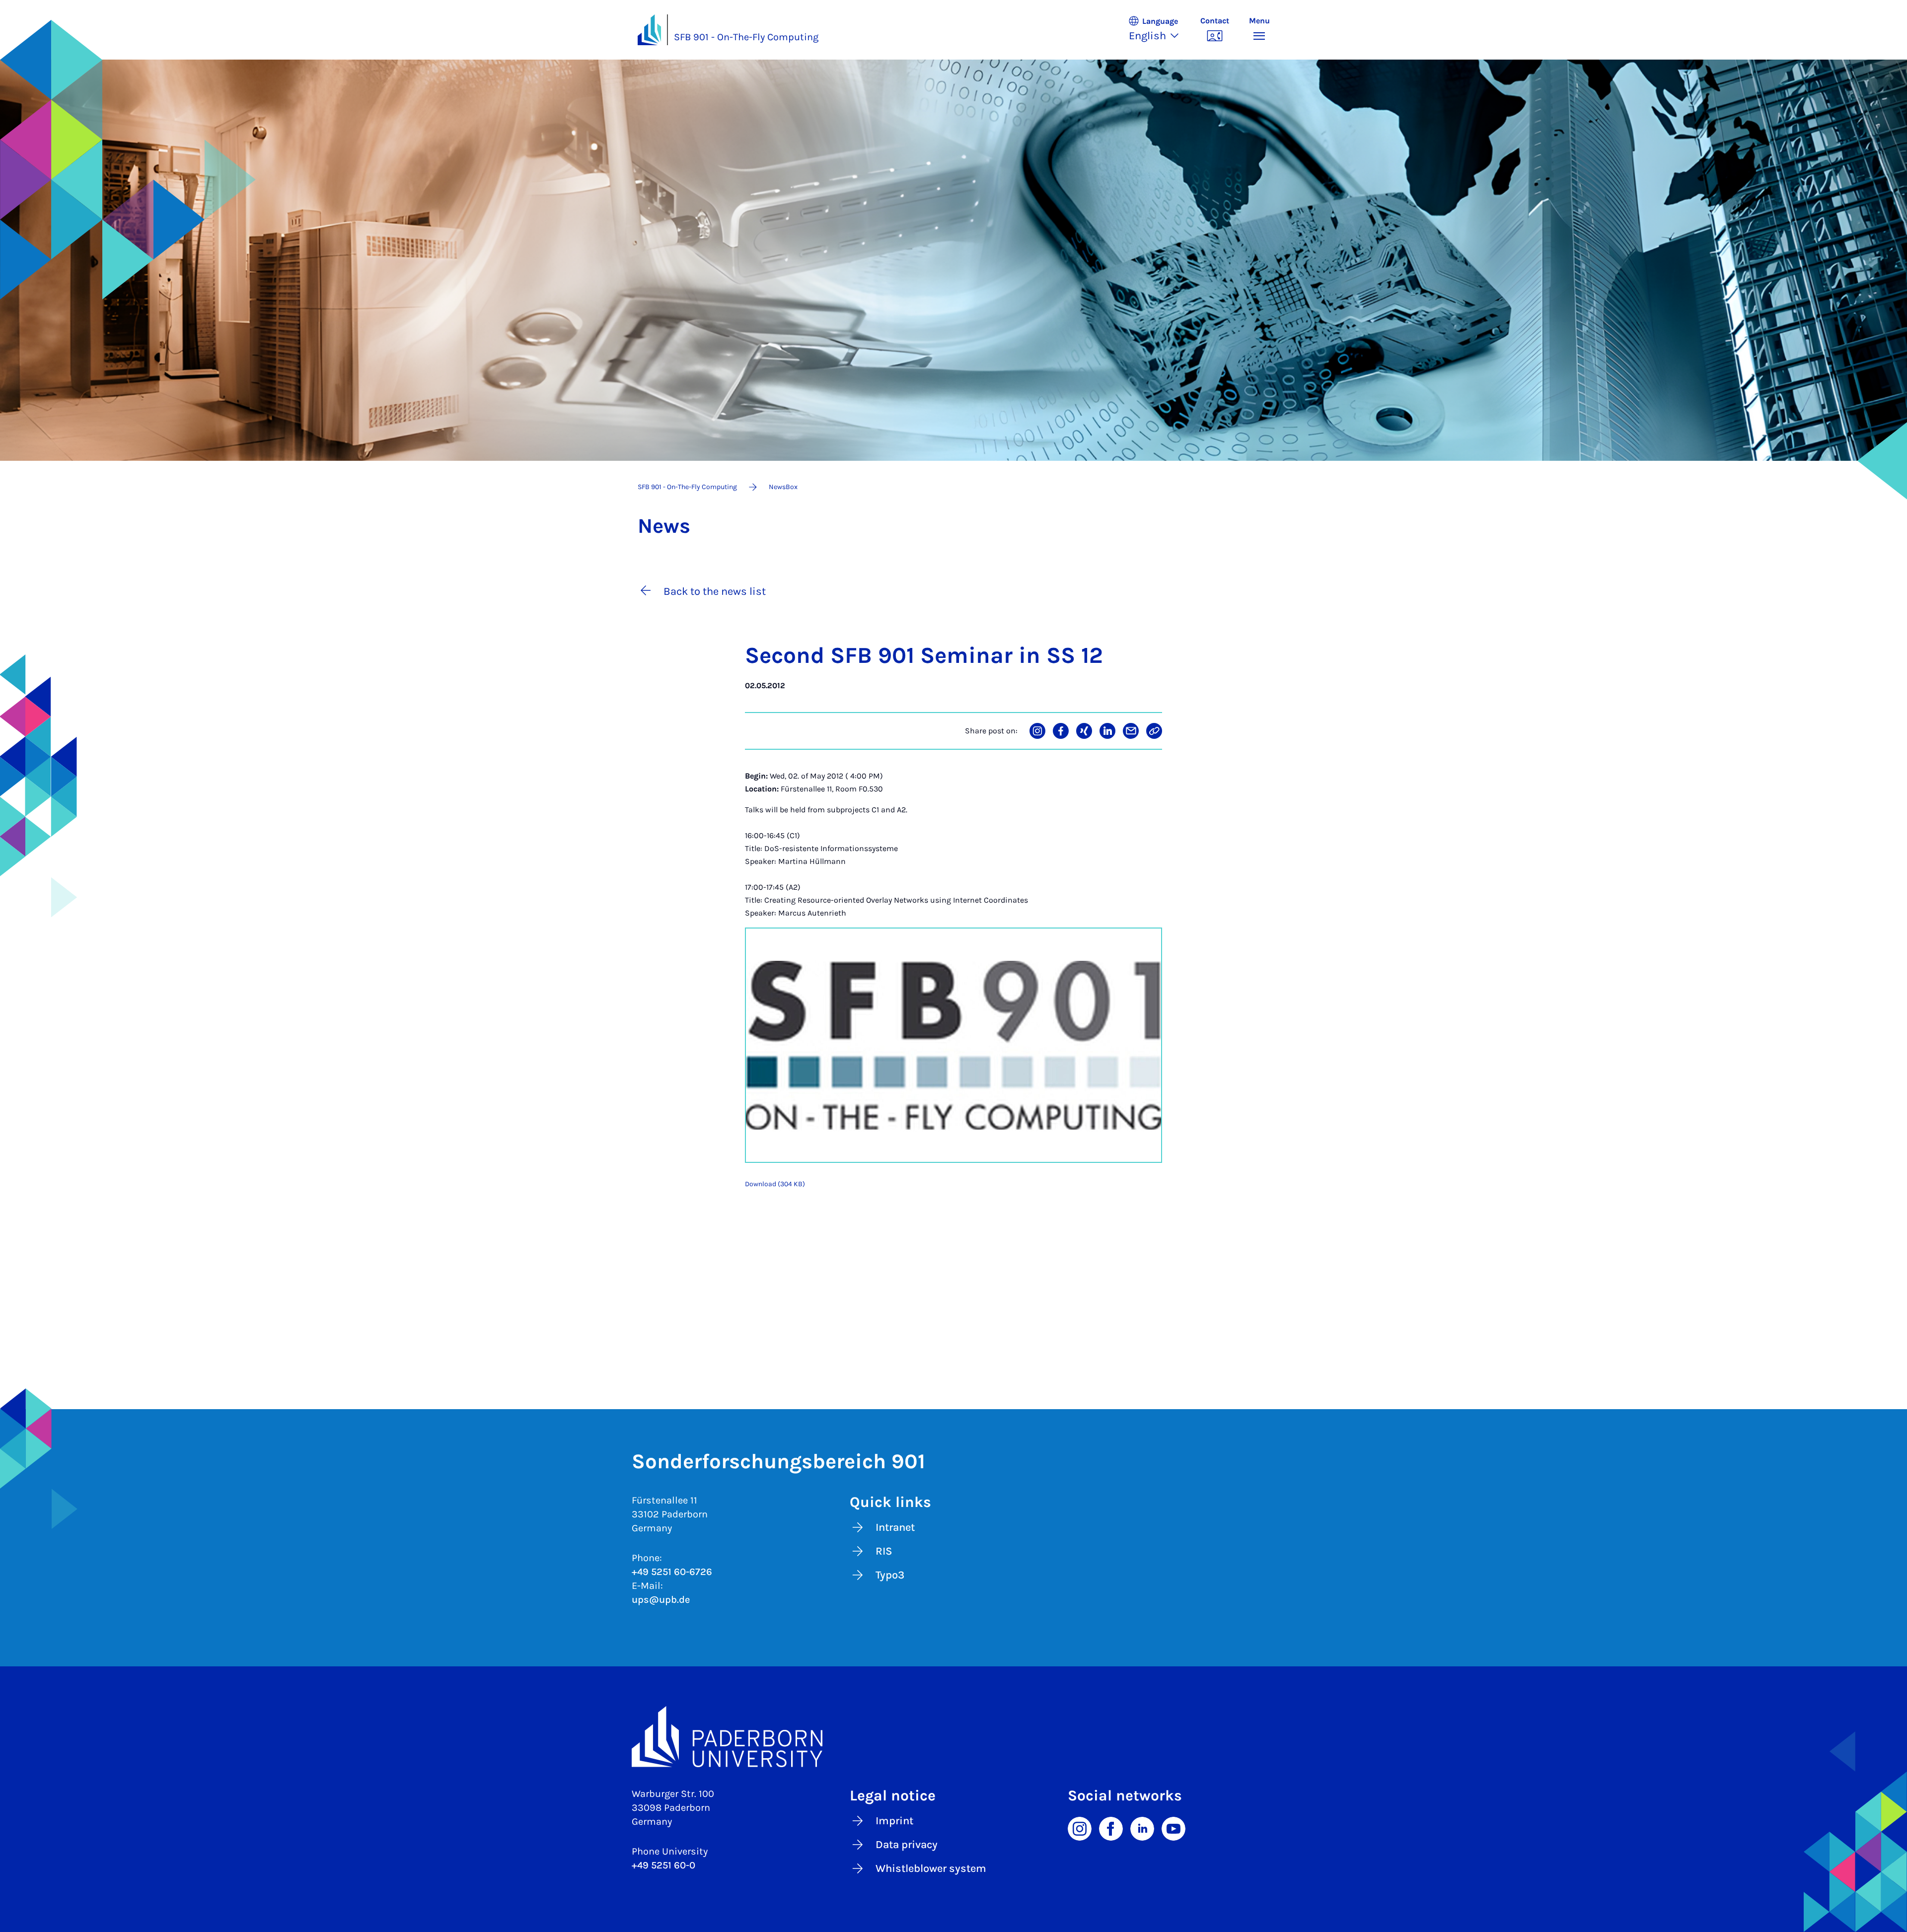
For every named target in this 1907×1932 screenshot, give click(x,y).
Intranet (895, 1527)
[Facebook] (1111, 1828)
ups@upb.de (661, 1600)
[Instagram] (1080, 1828)
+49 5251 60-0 (663, 1865)
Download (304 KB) (775, 1184)
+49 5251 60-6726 (672, 1572)
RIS (884, 1551)
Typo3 (890, 1575)
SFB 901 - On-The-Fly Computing (746, 37)
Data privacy (907, 1845)
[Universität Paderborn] (954, 1737)
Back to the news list (715, 591)
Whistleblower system (931, 1868)
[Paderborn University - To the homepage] (650, 30)
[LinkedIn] (1142, 1828)
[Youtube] (1174, 1828)
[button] (1159, 30)
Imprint (894, 1821)
